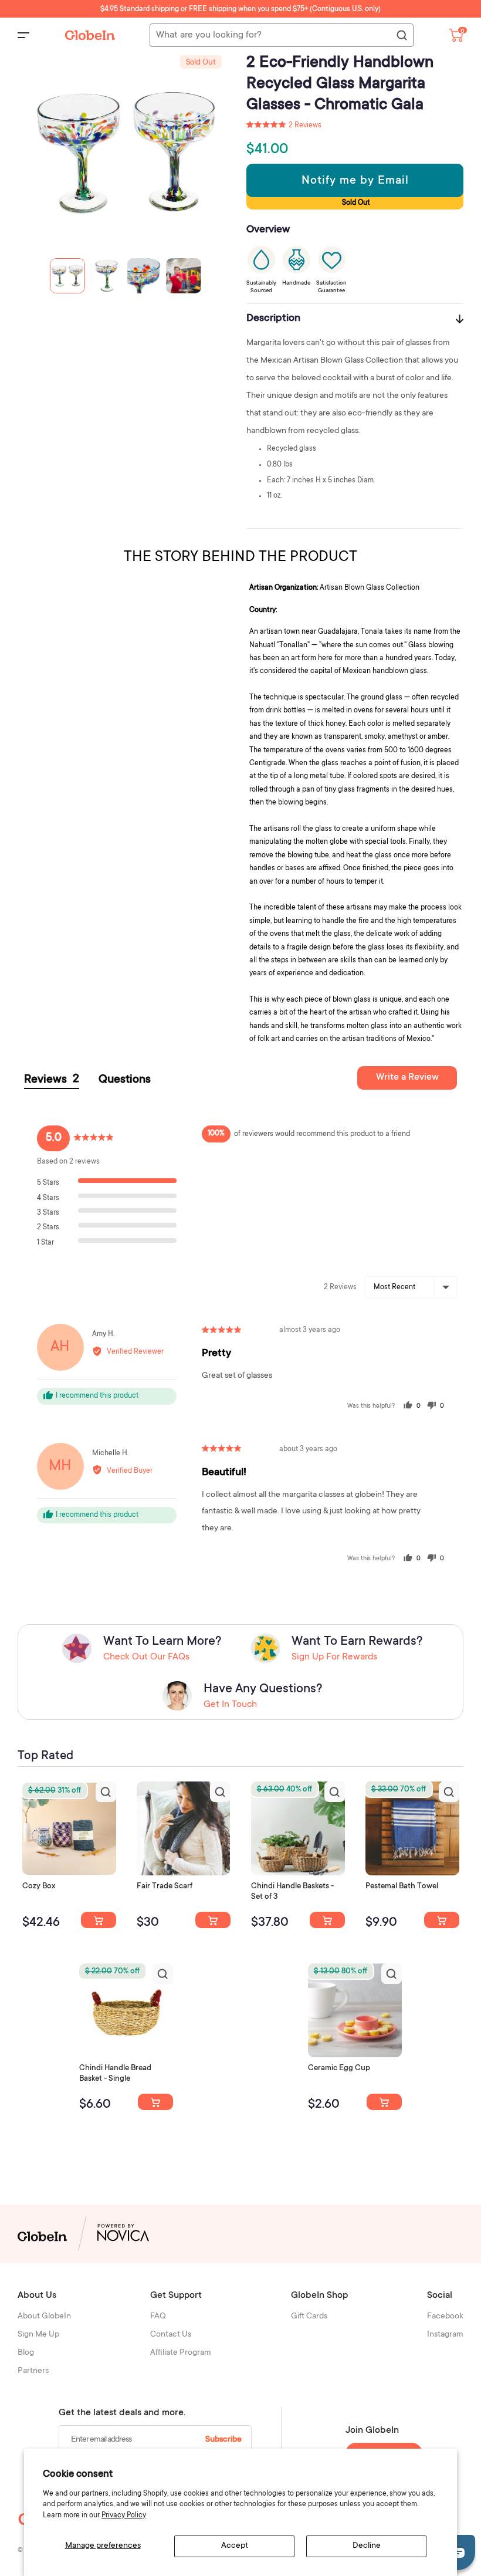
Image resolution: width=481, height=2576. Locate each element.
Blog (26, 2353)
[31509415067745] (384, 2102)
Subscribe (223, 2440)
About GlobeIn (44, 2317)
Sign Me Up (38, 2335)
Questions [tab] (125, 1080)
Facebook (445, 2317)
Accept (235, 2546)
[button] (284, 126)
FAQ (158, 2317)
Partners (33, 2371)
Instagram (445, 2335)
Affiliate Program (181, 2353)
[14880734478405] (327, 1920)
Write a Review (407, 1077)
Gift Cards (309, 2317)
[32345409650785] (442, 1920)
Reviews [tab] (52, 1080)
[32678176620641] (213, 1920)
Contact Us (171, 2335)
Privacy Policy (124, 2516)
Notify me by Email (355, 181)
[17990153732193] (99, 1920)
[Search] (401, 36)
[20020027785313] (155, 2102)
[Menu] (23, 35)
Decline (367, 2546)
